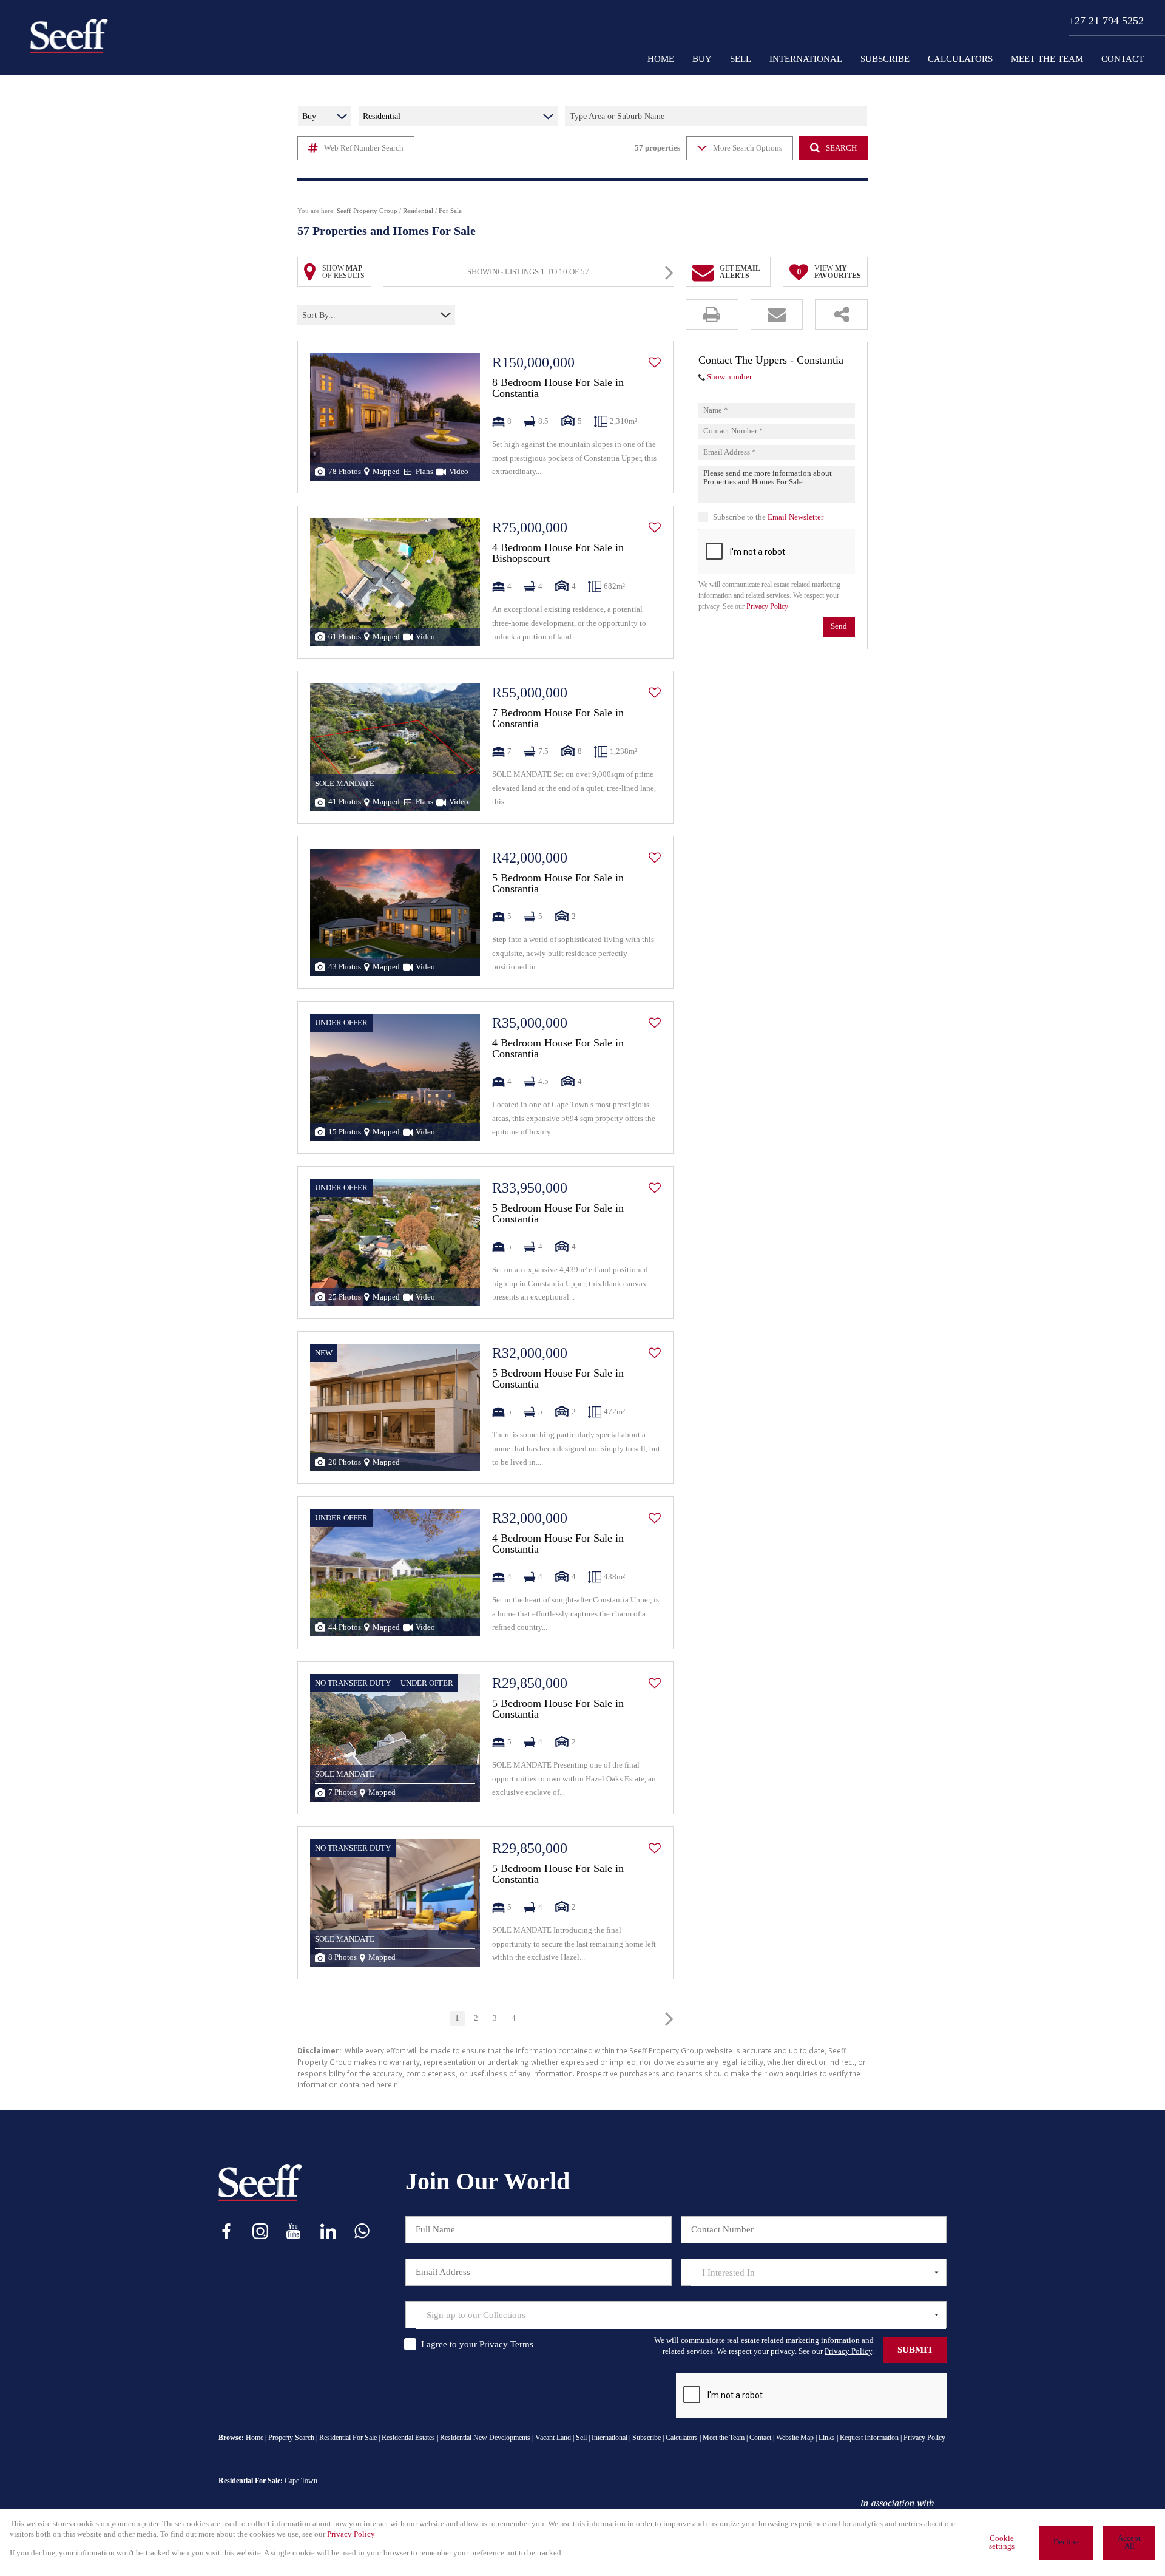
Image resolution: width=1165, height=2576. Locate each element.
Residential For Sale (348, 2438)
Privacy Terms (506, 2344)
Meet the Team (724, 2438)
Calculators (682, 2438)
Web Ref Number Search (364, 148)
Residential (418, 211)
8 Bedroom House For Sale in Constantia (558, 388)
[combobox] (355, 315)
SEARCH (841, 148)
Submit (915, 2350)
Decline (1066, 2542)
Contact (760, 2438)
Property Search (291, 2438)
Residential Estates (408, 2438)
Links (827, 2438)
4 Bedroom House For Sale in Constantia (558, 1048)
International (610, 2438)
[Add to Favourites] (655, 362)
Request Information (869, 2438)
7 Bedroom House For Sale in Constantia (558, 718)
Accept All (1129, 2542)
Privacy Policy (767, 607)
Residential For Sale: (251, 2481)
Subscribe (647, 2438)
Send (839, 627)
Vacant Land (553, 2438)
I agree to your (477, 2344)
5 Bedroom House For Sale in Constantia (558, 883)
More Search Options (748, 148)
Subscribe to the (768, 517)
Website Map (795, 2438)
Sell (581, 2438)
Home (255, 2438)
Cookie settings (1002, 2542)
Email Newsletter (795, 517)
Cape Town (301, 2481)
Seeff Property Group (367, 211)
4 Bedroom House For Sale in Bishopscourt (558, 553)
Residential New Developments (485, 2438)
